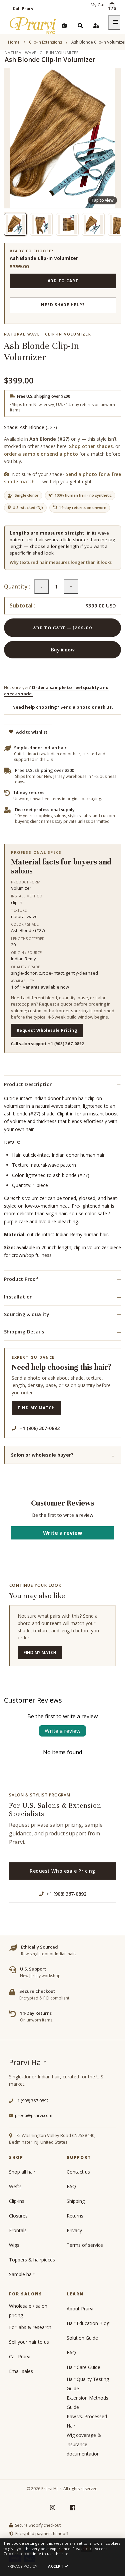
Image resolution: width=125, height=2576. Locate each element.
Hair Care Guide (83, 2367)
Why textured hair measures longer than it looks (61, 562)
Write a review (63, 1533)
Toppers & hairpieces (32, 2260)
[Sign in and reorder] (96, 26)
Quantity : (17, 587)
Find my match (36, 1408)
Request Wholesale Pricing (47, 1030)
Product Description (28, 1084)
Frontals (18, 2230)
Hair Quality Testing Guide (88, 2384)
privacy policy (22, 2566)
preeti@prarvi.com (34, 2115)
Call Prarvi (24, 8)
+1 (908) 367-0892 (66, 1894)
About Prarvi (80, 2309)
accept (58, 2566)
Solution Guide (82, 2338)
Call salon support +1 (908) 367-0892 (48, 1044)
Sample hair (22, 2274)
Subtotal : (22, 606)
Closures (18, 2216)
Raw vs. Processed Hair (87, 2421)
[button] (15, 224)
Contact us (78, 2172)
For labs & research (30, 2327)
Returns (75, 2216)
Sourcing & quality (27, 1314)
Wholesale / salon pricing (28, 2311)
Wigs (14, 2245)
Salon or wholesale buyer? (42, 1455)
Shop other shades (91, 446)
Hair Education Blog (88, 2323)
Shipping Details (24, 1332)
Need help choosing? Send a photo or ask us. (63, 707)
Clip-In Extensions (45, 42)
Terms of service (85, 2245)
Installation (18, 1297)
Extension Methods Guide (87, 2402)
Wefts (15, 2186)
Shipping (76, 2201)
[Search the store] (80, 26)
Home (14, 42)
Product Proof (21, 1279)
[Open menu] (116, 22)
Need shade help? (63, 305)
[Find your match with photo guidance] (64, 26)
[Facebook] (73, 2507)
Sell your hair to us (29, 2342)
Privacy (74, 2230)
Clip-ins (17, 2201)
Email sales (21, 2371)
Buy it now (63, 650)
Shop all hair (22, 2172)
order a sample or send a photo (41, 454)
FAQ (71, 2186)
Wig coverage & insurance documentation (84, 2444)
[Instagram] (53, 2507)
